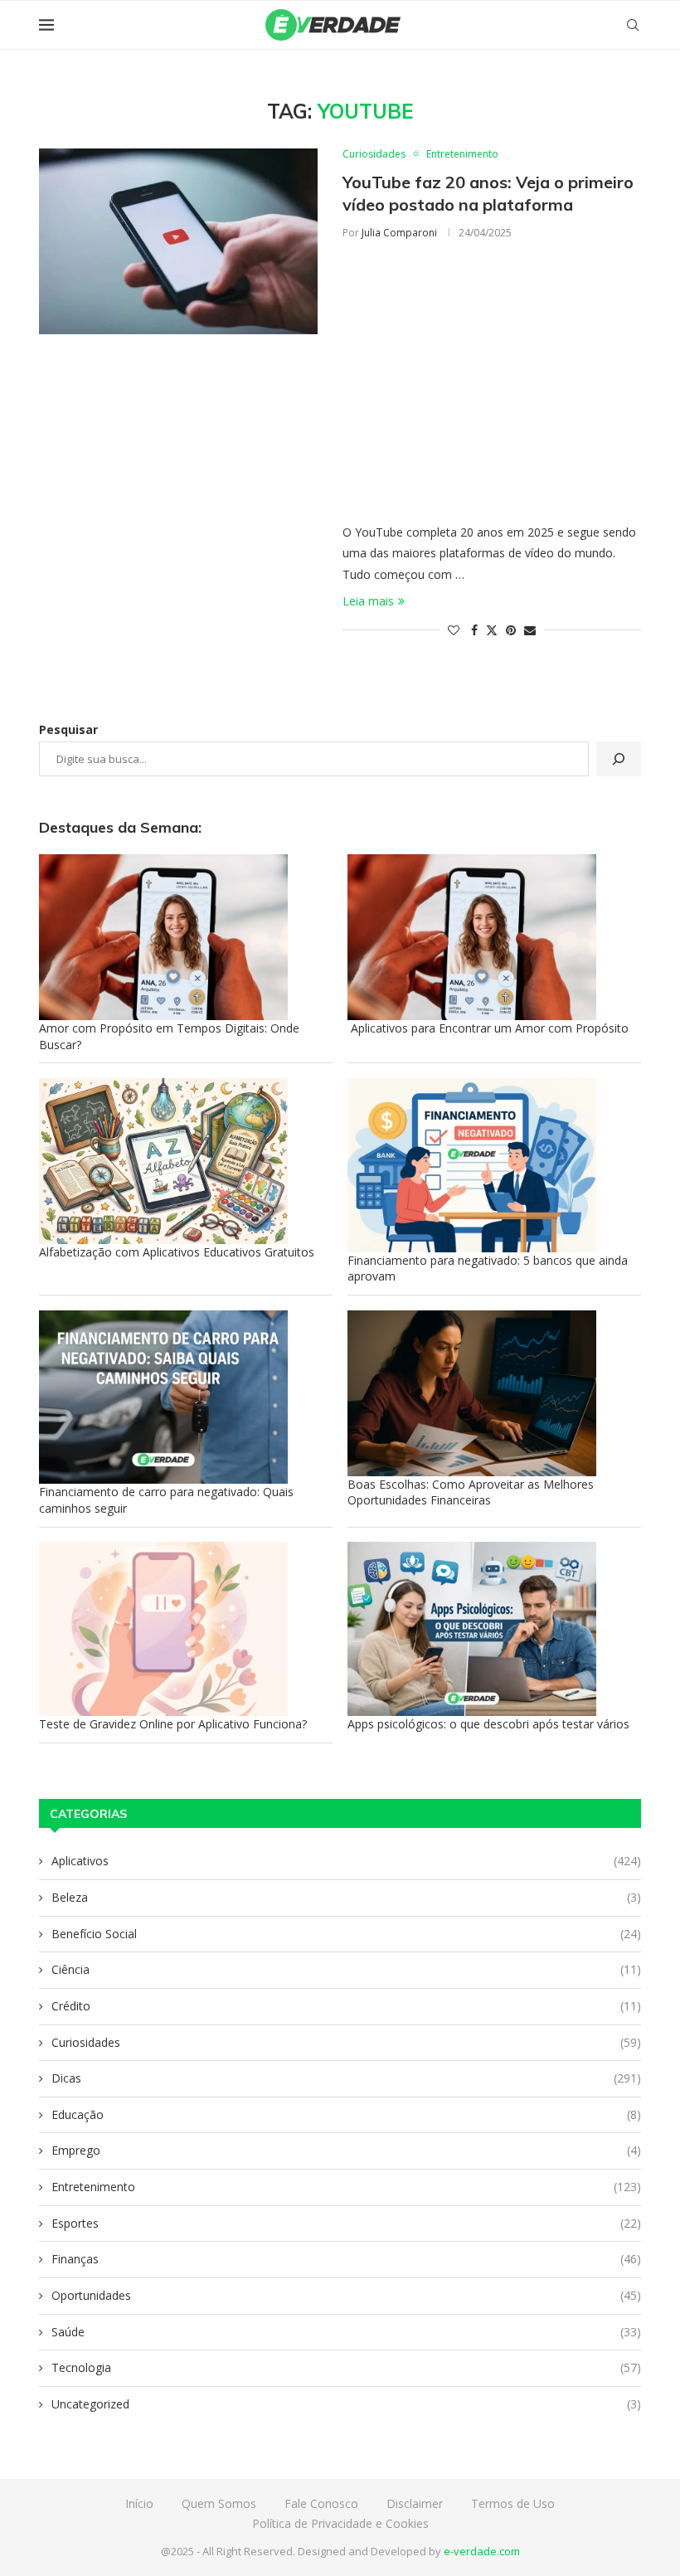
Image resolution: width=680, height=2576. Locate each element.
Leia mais (368, 601)
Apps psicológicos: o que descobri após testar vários (488, 1724)
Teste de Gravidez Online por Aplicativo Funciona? (173, 1724)
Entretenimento (346, 2187)
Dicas (346, 2078)
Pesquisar (68, 729)
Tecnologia (346, 2367)
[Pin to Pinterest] (511, 630)
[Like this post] (454, 630)
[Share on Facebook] (474, 630)
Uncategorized (346, 2404)
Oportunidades (346, 2295)
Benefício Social (346, 1934)
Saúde (346, 2332)
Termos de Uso (513, 2503)
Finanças (346, 2259)
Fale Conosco (321, 2503)
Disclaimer (415, 2503)
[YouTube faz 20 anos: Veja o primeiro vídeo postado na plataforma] (178, 241)
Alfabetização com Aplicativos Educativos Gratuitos (177, 1252)
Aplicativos (346, 1861)
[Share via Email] (530, 630)
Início (139, 2503)
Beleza (346, 1897)
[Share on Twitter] (492, 630)
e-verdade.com (482, 2551)
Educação (346, 2114)
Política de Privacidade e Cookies (340, 2523)
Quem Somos (219, 2503)
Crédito (346, 2006)
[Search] (633, 25)
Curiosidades (346, 2042)
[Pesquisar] (619, 759)
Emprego (346, 2150)
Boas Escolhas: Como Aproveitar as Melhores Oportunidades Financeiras (471, 1492)
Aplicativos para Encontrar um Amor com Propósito (488, 1028)
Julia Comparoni (399, 233)
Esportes (346, 2223)
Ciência (346, 1969)
